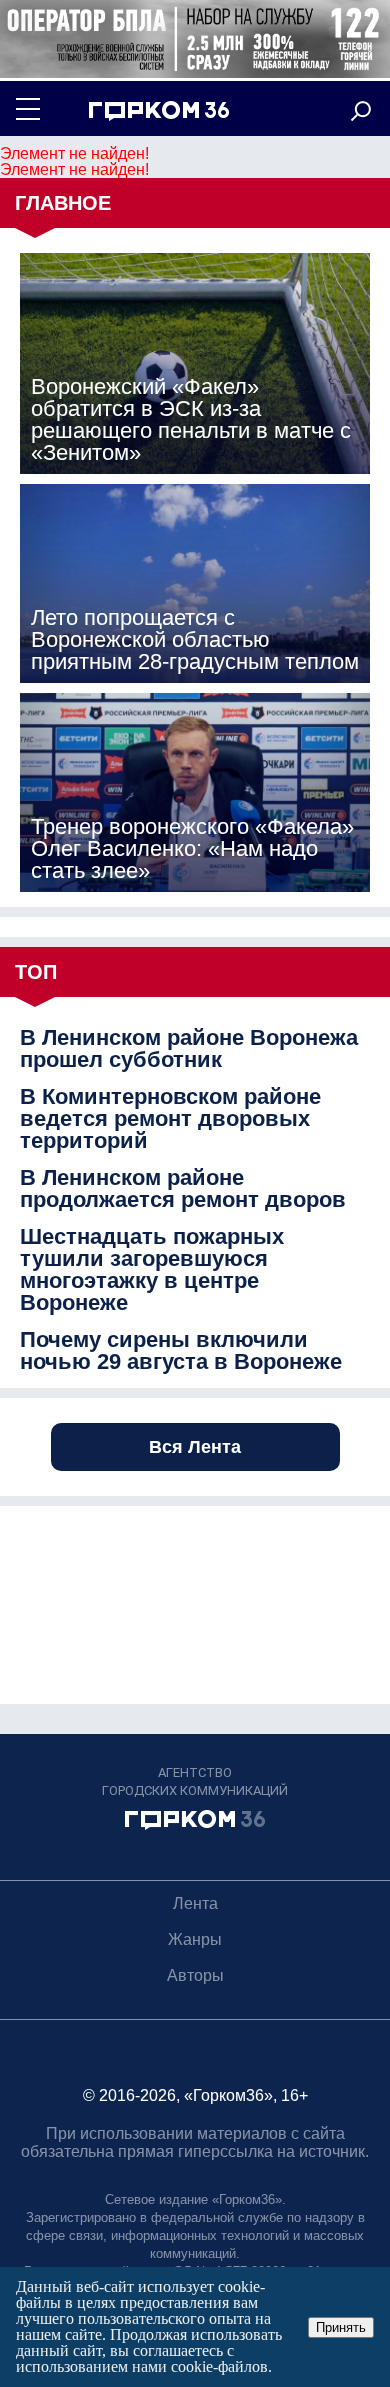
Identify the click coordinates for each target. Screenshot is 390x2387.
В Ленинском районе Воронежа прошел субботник (189, 1049)
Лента (195, 1903)
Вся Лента (195, 1447)
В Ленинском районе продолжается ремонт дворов (183, 1189)
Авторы (195, 1975)
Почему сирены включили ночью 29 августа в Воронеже (181, 1351)
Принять (341, 2327)
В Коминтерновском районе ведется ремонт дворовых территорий (170, 1119)
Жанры (195, 1939)
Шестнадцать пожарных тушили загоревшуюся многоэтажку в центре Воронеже (152, 1270)
